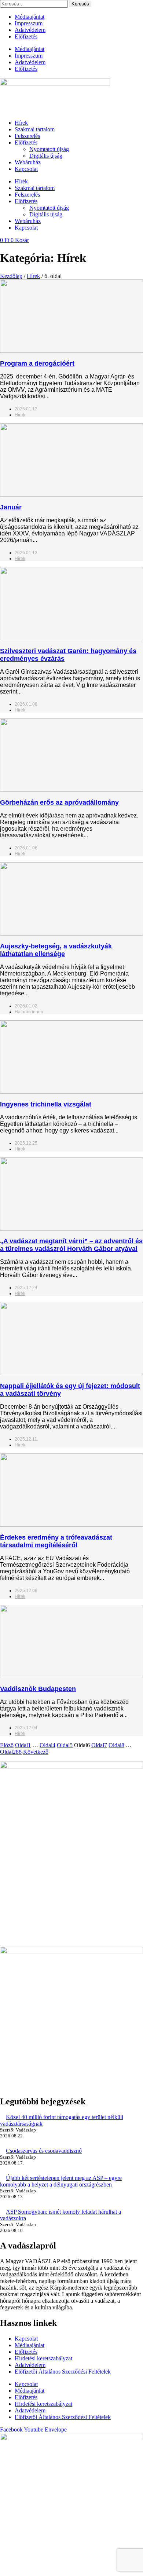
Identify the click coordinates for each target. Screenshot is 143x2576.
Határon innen (29, 1012)
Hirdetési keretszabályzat (43, 2358)
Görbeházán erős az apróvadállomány (59, 802)
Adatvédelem (30, 30)
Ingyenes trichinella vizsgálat (46, 1104)
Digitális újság (46, 156)
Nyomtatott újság (49, 149)
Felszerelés (27, 136)
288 (11, 1752)
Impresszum (29, 23)
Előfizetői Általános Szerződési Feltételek (63, 2372)
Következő (36, 1752)
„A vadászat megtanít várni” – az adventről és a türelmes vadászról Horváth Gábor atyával (71, 1245)
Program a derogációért (37, 363)
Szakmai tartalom (35, 129)
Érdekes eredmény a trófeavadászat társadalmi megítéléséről (56, 1541)
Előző (7, 1745)
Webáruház (28, 162)
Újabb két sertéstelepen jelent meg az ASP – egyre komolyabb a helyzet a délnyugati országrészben (61, 2181)
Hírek (21, 123)
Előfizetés (26, 36)
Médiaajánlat (30, 17)
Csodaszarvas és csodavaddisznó (44, 2151)
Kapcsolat (26, 169)
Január (11, 507)
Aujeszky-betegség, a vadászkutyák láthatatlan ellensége (56, 950)
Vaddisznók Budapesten (38, 1689)
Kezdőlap (11, 276)
